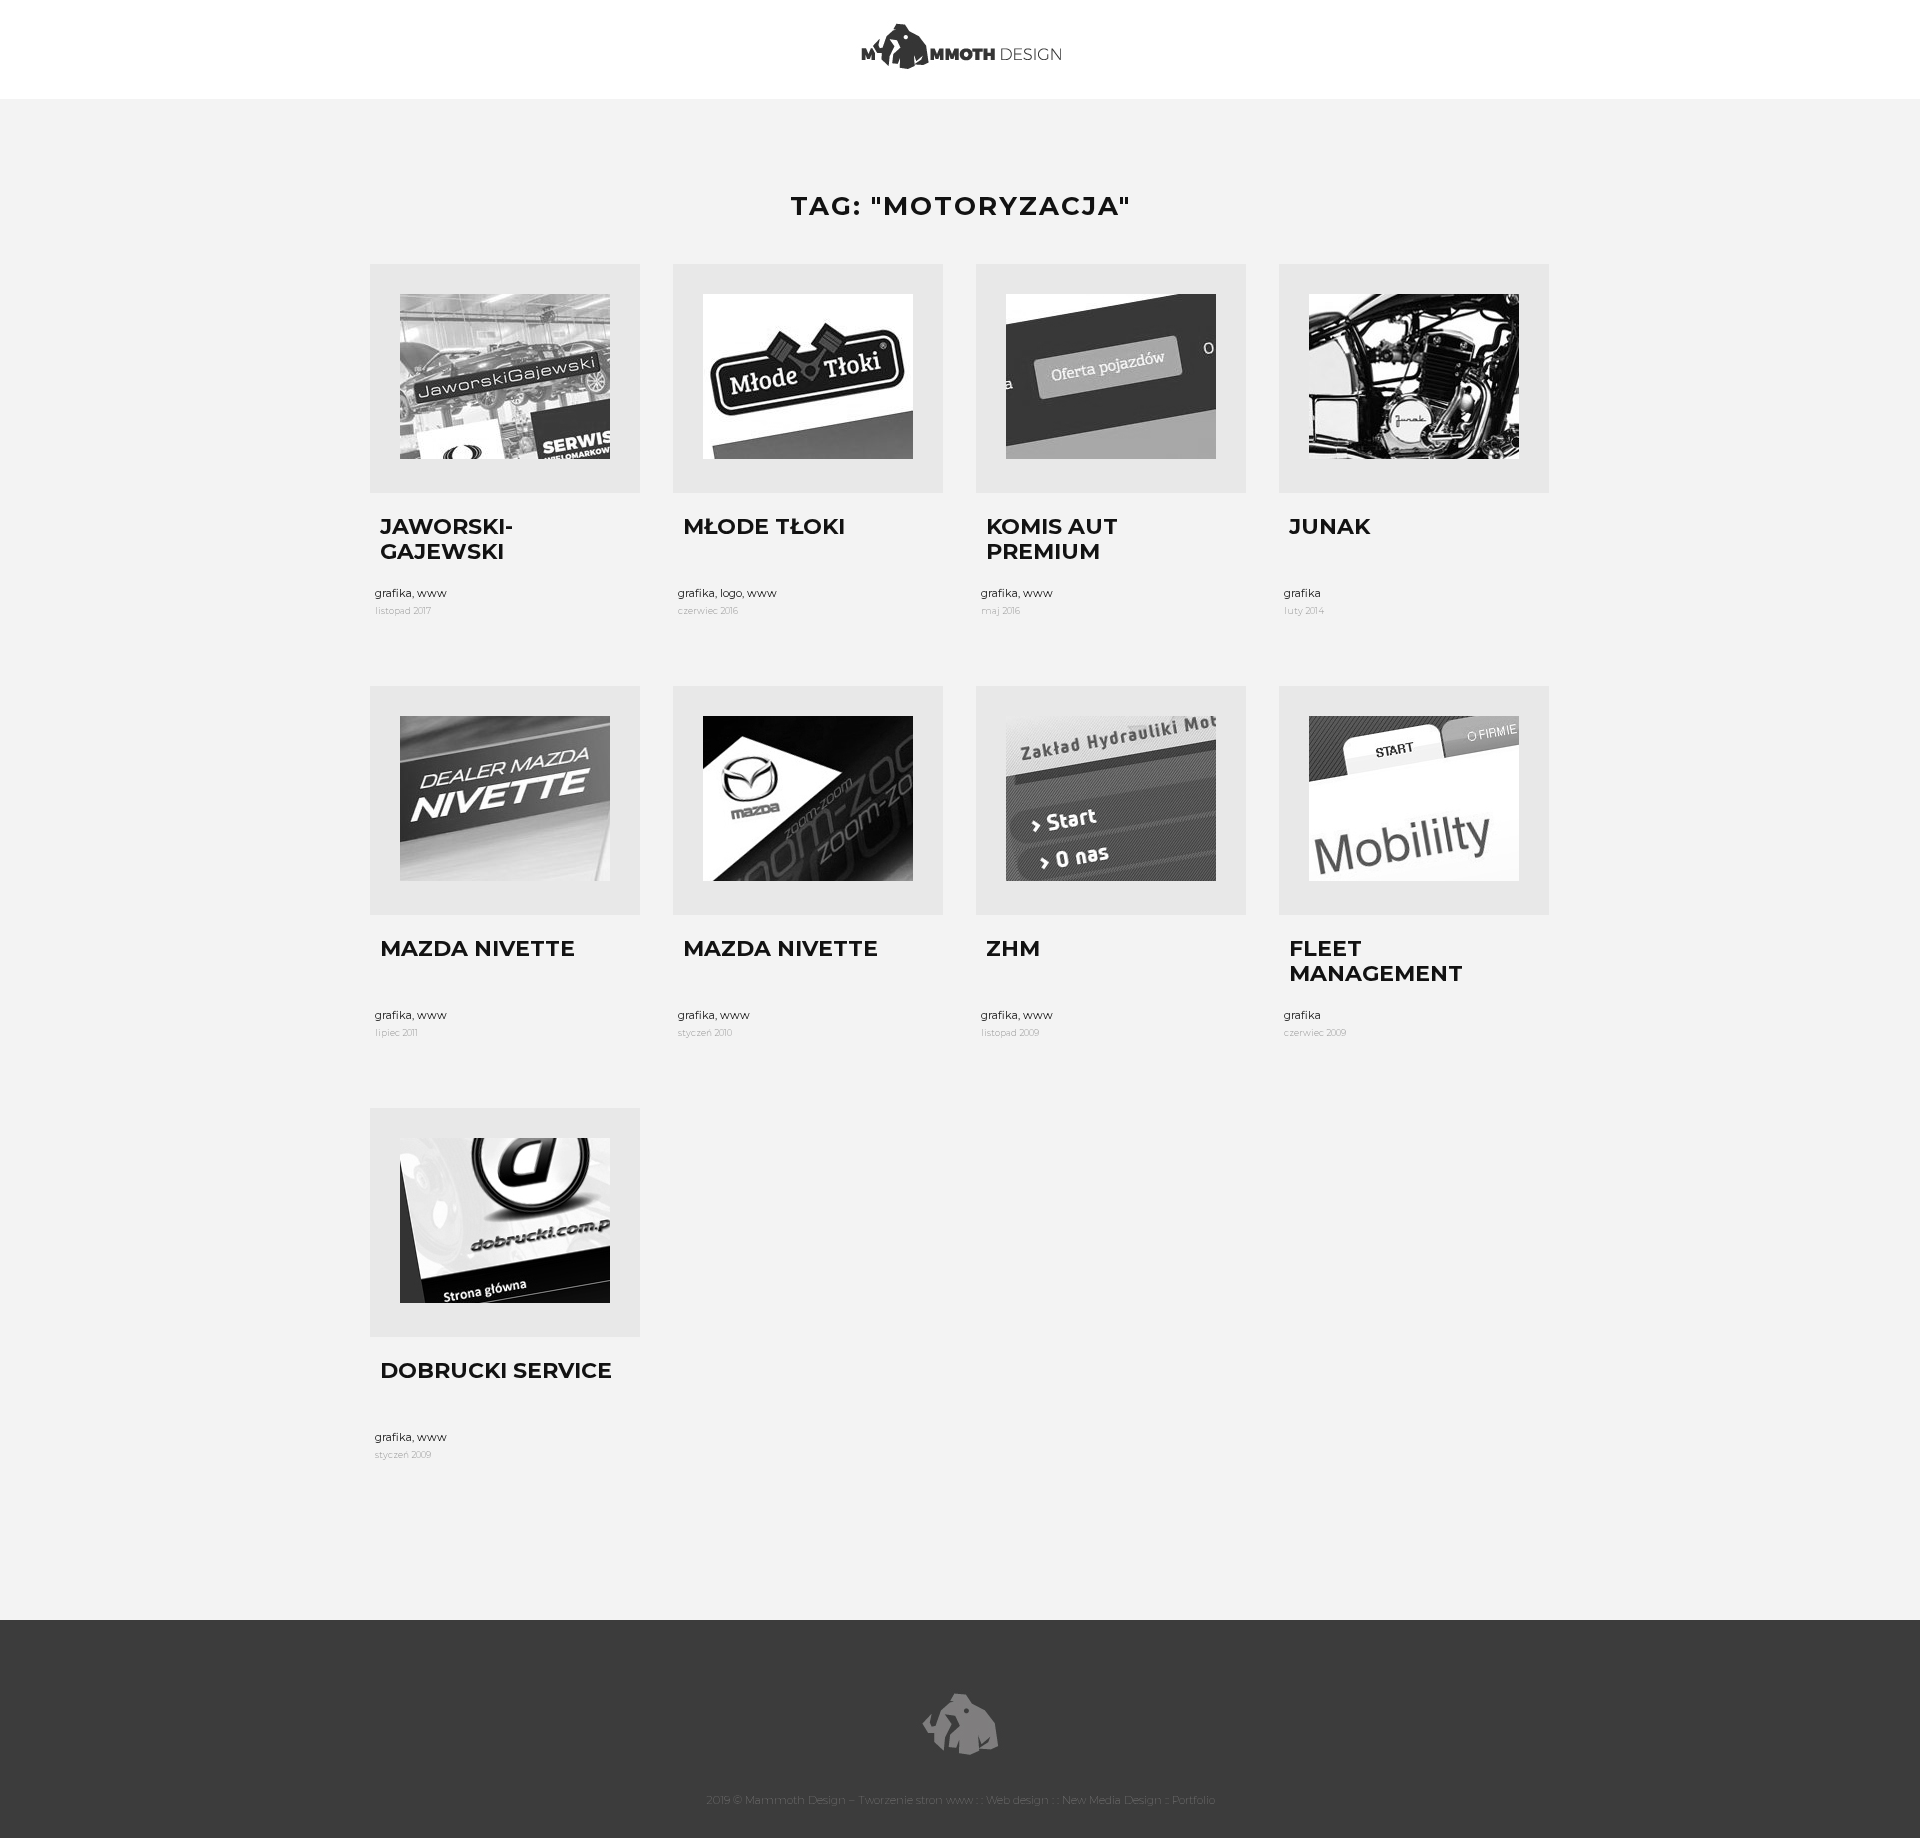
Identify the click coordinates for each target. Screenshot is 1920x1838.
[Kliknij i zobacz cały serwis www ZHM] (1111, 800)
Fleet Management (1376, 961)
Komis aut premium (1052, 539)
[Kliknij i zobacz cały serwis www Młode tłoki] (808, 378)
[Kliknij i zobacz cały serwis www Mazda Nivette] (505, 800)
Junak (1329, 527)
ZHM (1013, 949)
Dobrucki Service (496, 1371)
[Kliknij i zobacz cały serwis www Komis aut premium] (1111, 378)
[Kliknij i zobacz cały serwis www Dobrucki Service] (505, 1222)
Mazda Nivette (477, 949)
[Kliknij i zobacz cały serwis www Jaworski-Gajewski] (505, 378)
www (432, 593)
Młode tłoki (764, 527)
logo (731, 593)
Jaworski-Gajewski (446, 539)
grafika (393, 593)
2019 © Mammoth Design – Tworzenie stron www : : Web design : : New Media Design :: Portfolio (960, 1800)
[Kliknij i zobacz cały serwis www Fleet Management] (1414, 800)
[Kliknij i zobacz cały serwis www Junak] (1414, 378)
